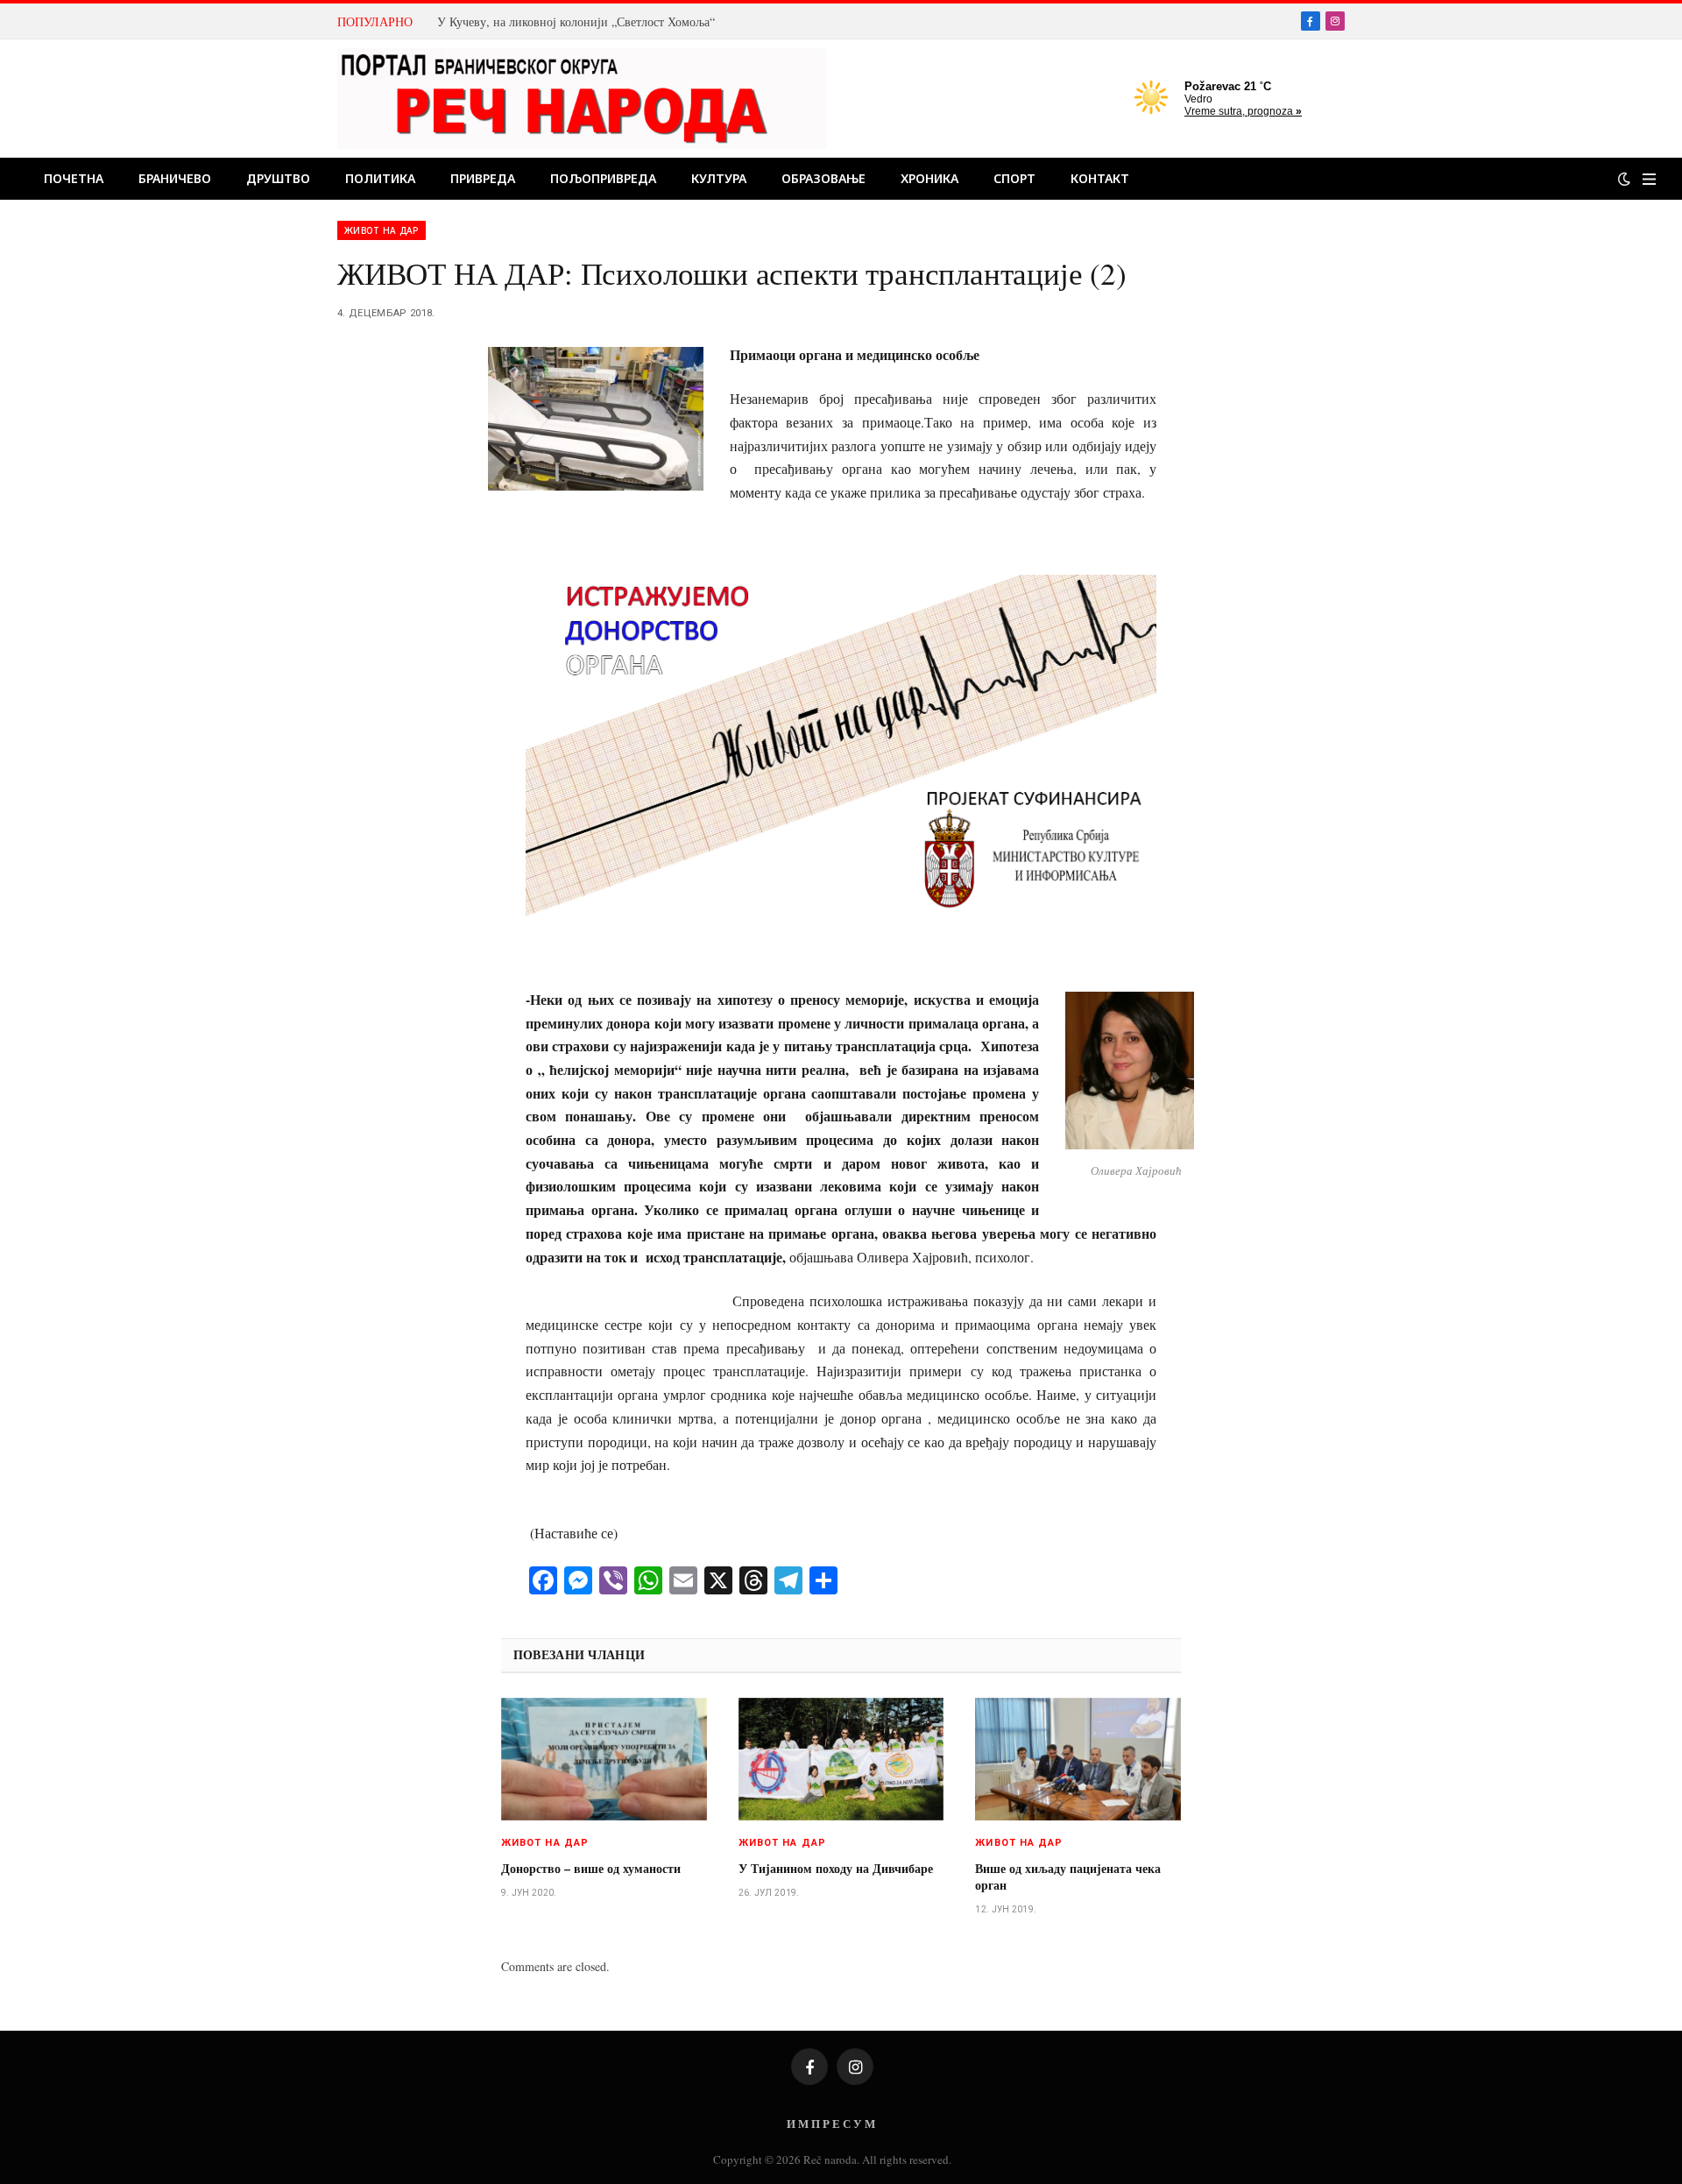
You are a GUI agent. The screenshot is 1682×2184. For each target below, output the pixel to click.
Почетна (74, 178)
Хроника (929, 178)
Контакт (1100, 178)
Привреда (483, 178)
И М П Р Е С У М (831, 2123)
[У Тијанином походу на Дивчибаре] (841, 1759)
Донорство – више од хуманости (591, 1868)
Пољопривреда (603, 178)
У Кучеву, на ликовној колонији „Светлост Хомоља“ (576, 22)
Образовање (823, 178)
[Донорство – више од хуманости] (604, 1759)
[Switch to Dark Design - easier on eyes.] (1624, 179)
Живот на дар (382, 230)
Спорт (1014, 178)
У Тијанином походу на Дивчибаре (836, 1868)
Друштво (278, 178)
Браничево (175, 178)
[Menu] (1649, 179)
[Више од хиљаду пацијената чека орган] (1078, 1759)
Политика (380, 178)
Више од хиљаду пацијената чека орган (1068, 1877)
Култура (719, 178)
